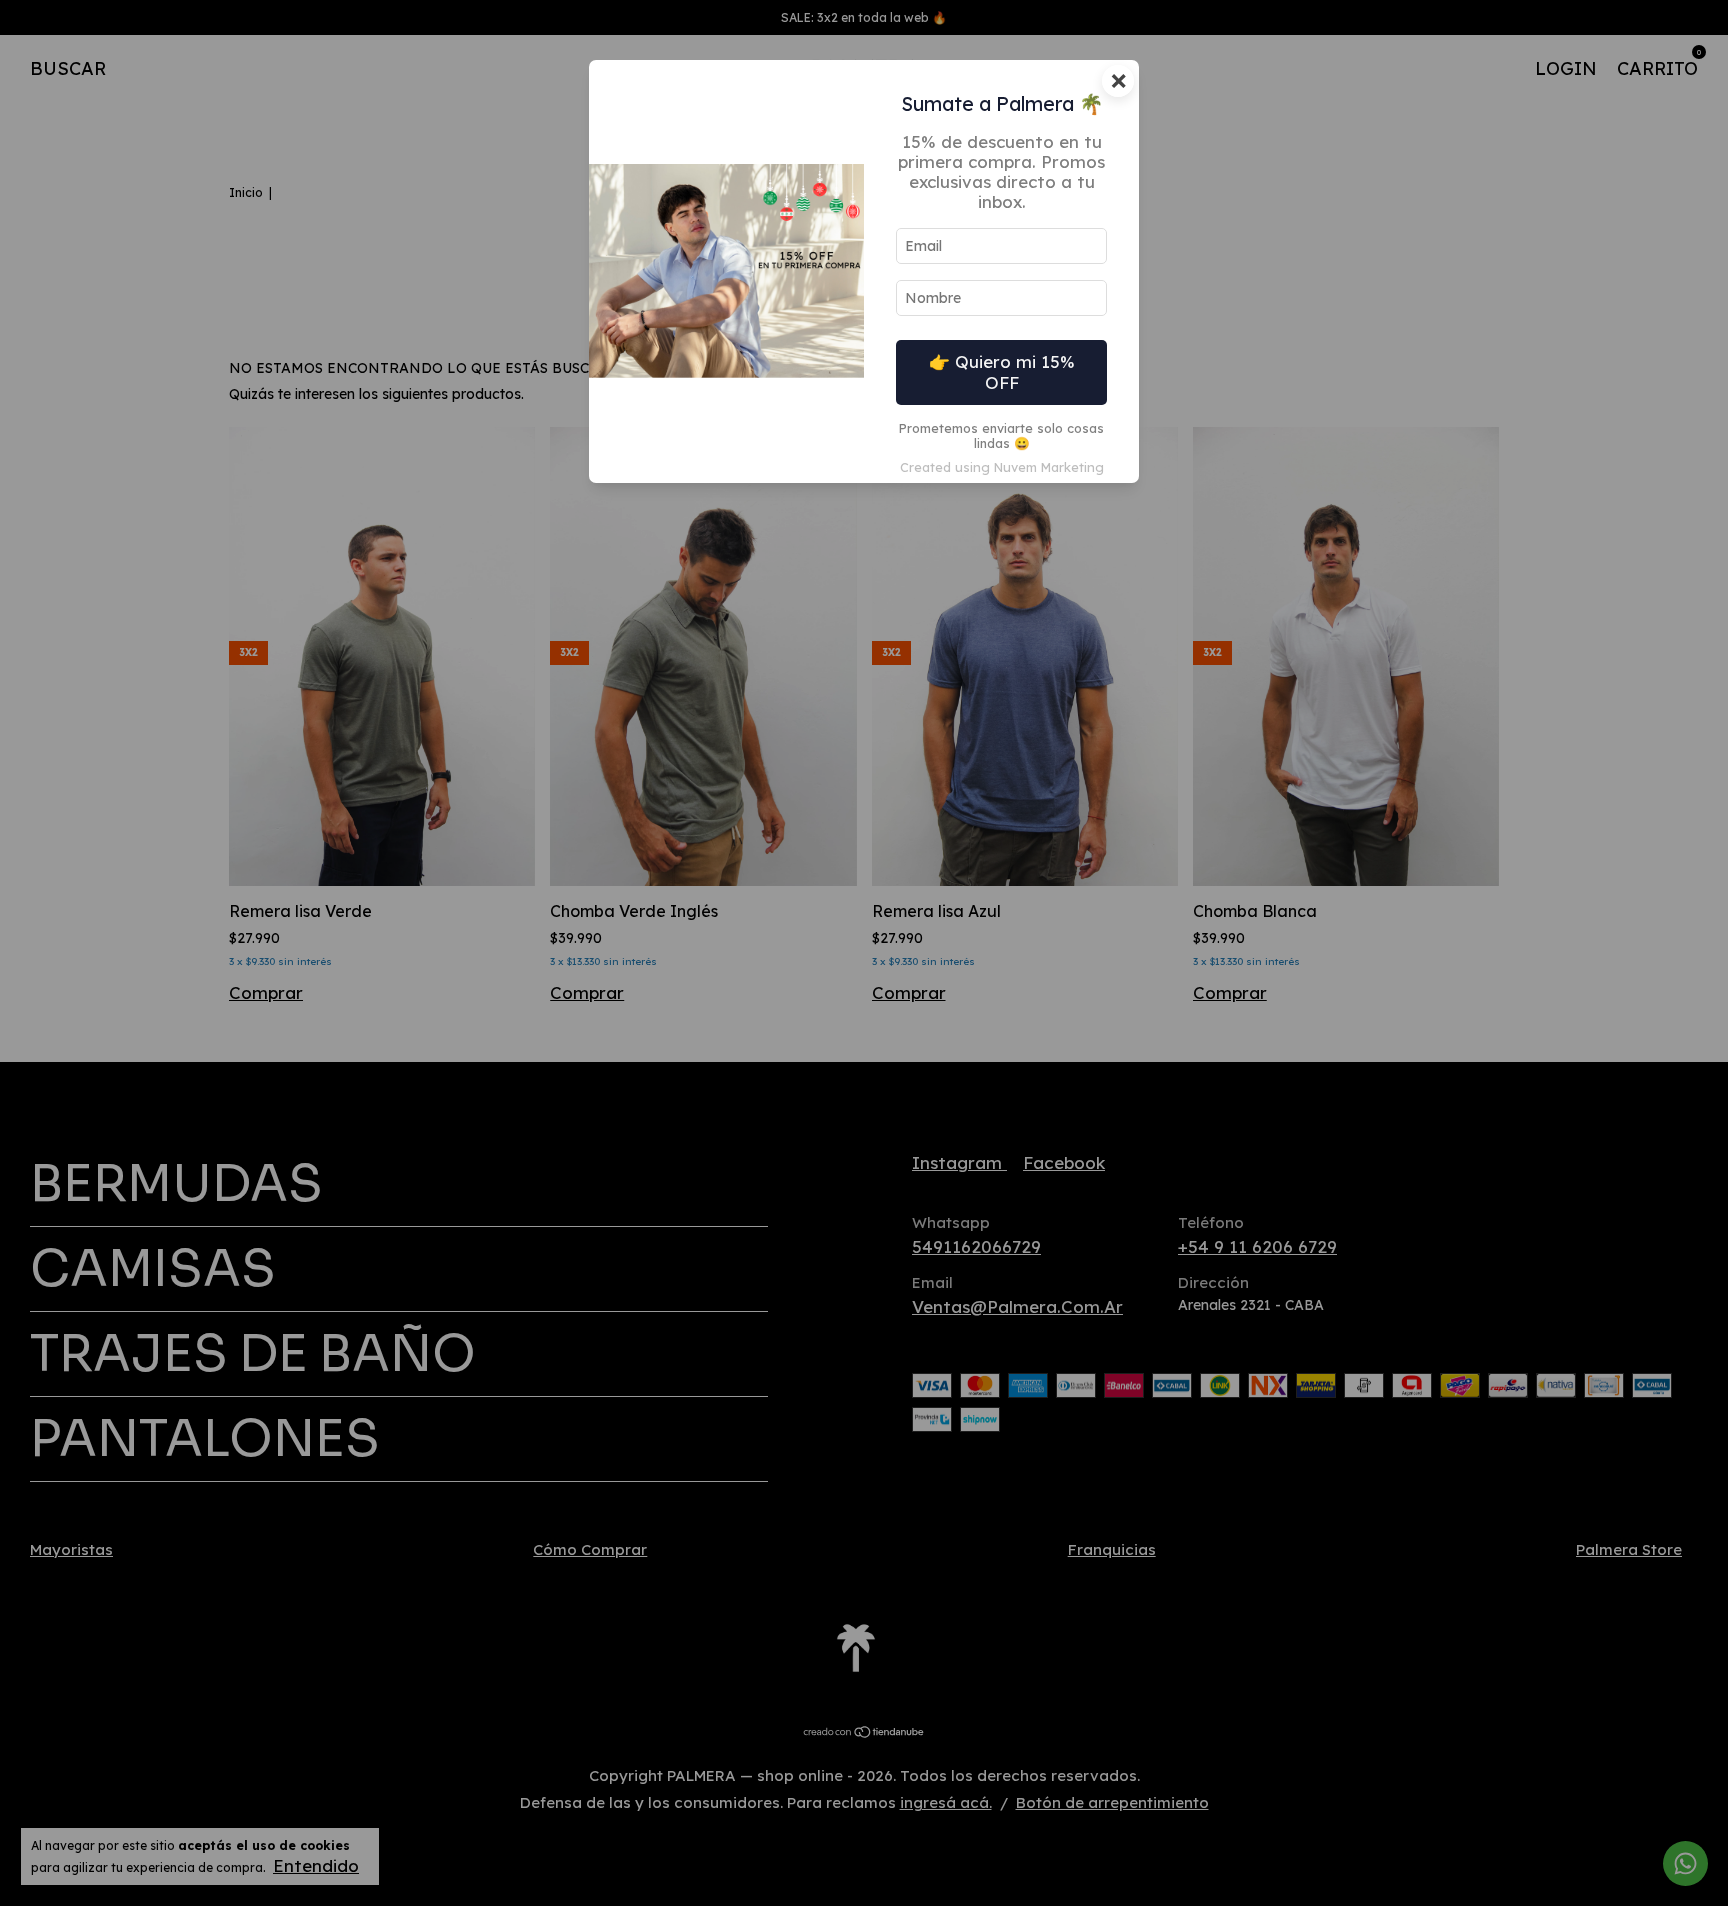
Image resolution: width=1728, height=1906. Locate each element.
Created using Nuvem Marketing (1002, 467)
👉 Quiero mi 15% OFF (1002, 372)
